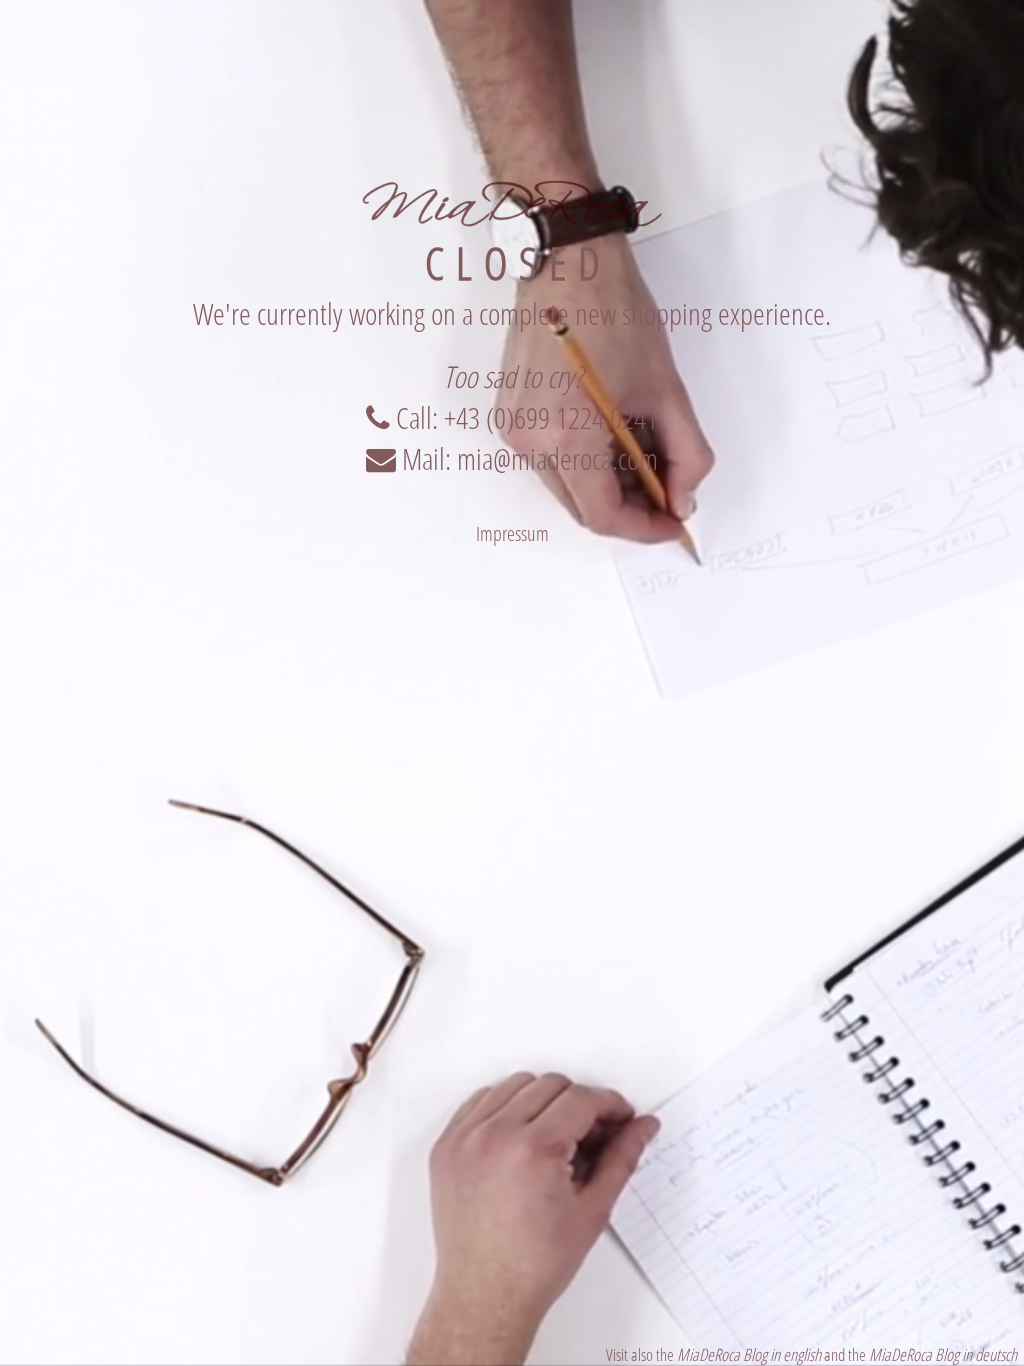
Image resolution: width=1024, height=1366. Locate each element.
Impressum (512, 533)
